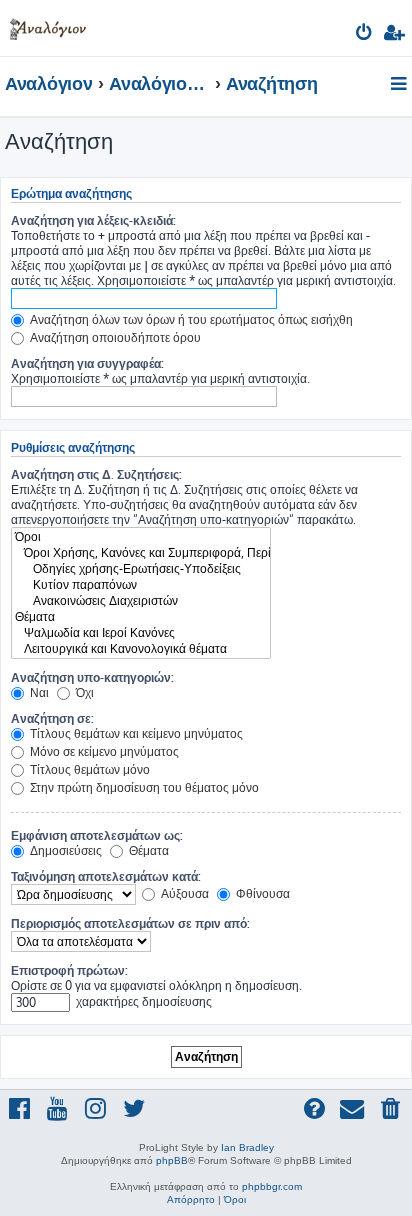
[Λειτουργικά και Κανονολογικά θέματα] (141, 649)
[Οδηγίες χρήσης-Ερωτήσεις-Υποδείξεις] (141, 569)
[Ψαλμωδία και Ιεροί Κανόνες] (141, 633)
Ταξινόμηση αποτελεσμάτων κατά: (106, 876)
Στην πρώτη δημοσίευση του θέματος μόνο (143, 787)
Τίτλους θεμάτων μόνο (88, 769)
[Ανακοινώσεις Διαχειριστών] (141, 601)
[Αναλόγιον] (48, 25)
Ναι (38, 692)
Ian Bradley (247, 1147)
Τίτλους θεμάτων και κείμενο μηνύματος (135, 733)
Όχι (83, 692)
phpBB (172, 1160)
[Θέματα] (141, 617)
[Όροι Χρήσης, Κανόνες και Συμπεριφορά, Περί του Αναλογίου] (141, 553)
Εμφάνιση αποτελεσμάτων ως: (97, 835)
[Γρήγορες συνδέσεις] (400, 85)
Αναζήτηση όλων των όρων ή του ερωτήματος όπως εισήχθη (190, 319)
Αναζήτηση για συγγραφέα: (87, 363)
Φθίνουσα (261, 893)
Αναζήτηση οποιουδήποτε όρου (114, 337)
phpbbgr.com (272, 1186)
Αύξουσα (183, 893)
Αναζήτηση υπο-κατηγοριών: (92, 677)
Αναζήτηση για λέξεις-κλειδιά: (93, 220)
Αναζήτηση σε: (52, 718)
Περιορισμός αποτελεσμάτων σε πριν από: (130, 923)
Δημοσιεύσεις (64, 850)
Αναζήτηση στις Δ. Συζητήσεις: (96, 474)
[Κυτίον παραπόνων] (141, 585)
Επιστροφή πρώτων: (69, 970)
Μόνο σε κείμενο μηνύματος (103, 751)
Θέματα (147, 850)
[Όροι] (141, 537)
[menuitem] (364, 35)
